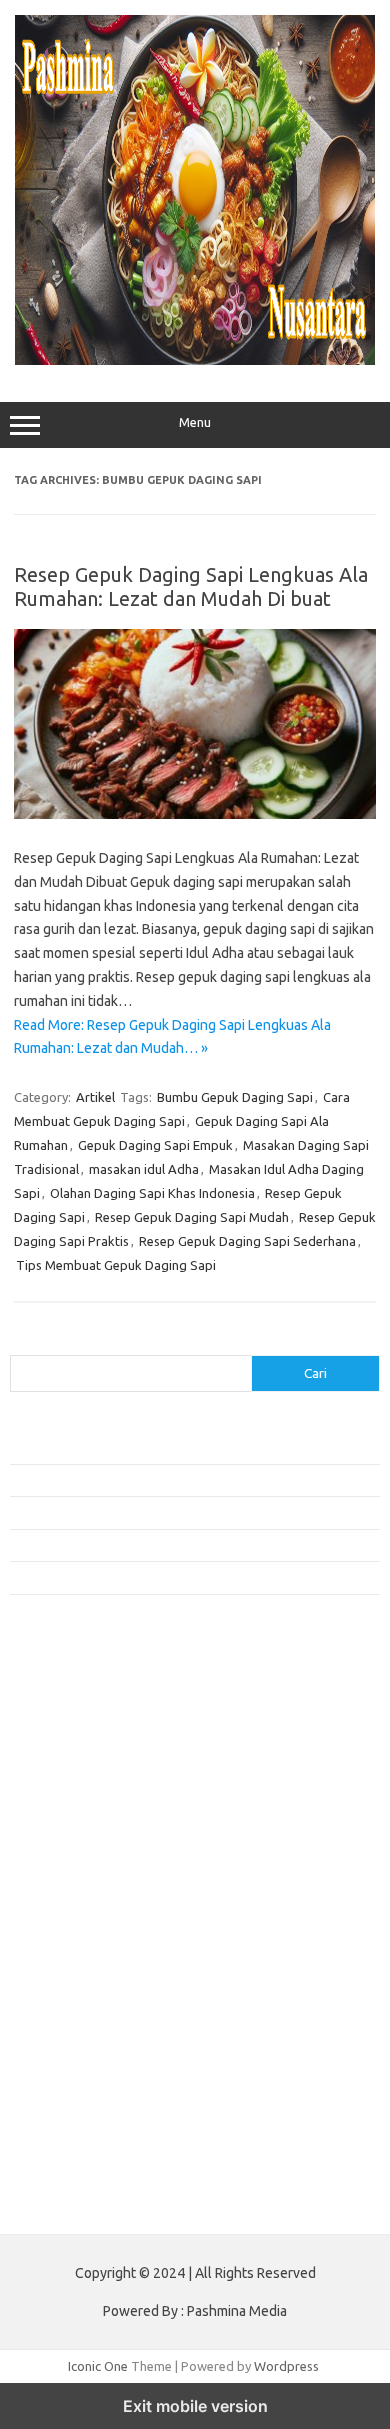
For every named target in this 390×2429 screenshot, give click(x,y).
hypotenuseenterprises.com (105, 1811)
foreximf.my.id (63, 1887)
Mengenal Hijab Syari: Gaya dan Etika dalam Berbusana (167, 1512)
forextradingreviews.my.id (99, 1926)
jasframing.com (65, 1868)
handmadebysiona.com (89, 1772)
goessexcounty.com (80, 1753)
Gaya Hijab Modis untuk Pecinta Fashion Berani (144, 1448)
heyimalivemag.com (79, 2041)
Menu (195, 422)
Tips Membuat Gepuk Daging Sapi (116, 1265)
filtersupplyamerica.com (92, 1734)
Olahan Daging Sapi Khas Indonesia (152, 1193)
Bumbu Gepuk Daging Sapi (235, 1097)
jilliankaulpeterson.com (88, 2118)
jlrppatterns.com (69, 2137)
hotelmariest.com (72, 1791)
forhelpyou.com (67, 2003)
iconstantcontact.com (83, 1830)
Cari (21, 1343)
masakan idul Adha (144, 1169)
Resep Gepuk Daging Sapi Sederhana (247, 1241)
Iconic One (98, 2366)
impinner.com (59, 1849)
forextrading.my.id (75, 1945)
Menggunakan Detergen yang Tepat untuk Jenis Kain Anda (176, 1480)
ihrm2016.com (63, 2079)
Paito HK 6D (45, 2203)
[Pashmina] (195, 360)
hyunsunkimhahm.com (85, 2060)
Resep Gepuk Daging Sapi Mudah (192, 1217)
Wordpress (286, 2366)
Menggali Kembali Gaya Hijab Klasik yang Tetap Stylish (165, 1577)
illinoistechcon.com (76, 2099)
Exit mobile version (195, 2406)
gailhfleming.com (71, 2022)
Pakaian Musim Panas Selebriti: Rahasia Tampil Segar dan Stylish (195, 1545)
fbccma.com (55, 1715)
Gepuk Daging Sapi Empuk (155, 1145)
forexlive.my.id (64, 1907)
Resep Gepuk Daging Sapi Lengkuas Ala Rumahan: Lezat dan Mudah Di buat (191, 586)
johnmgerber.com (72, 2156)
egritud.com (56, 1983)
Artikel (95, 1097)
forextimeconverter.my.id (96, 1964)
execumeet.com (68, 1695)
